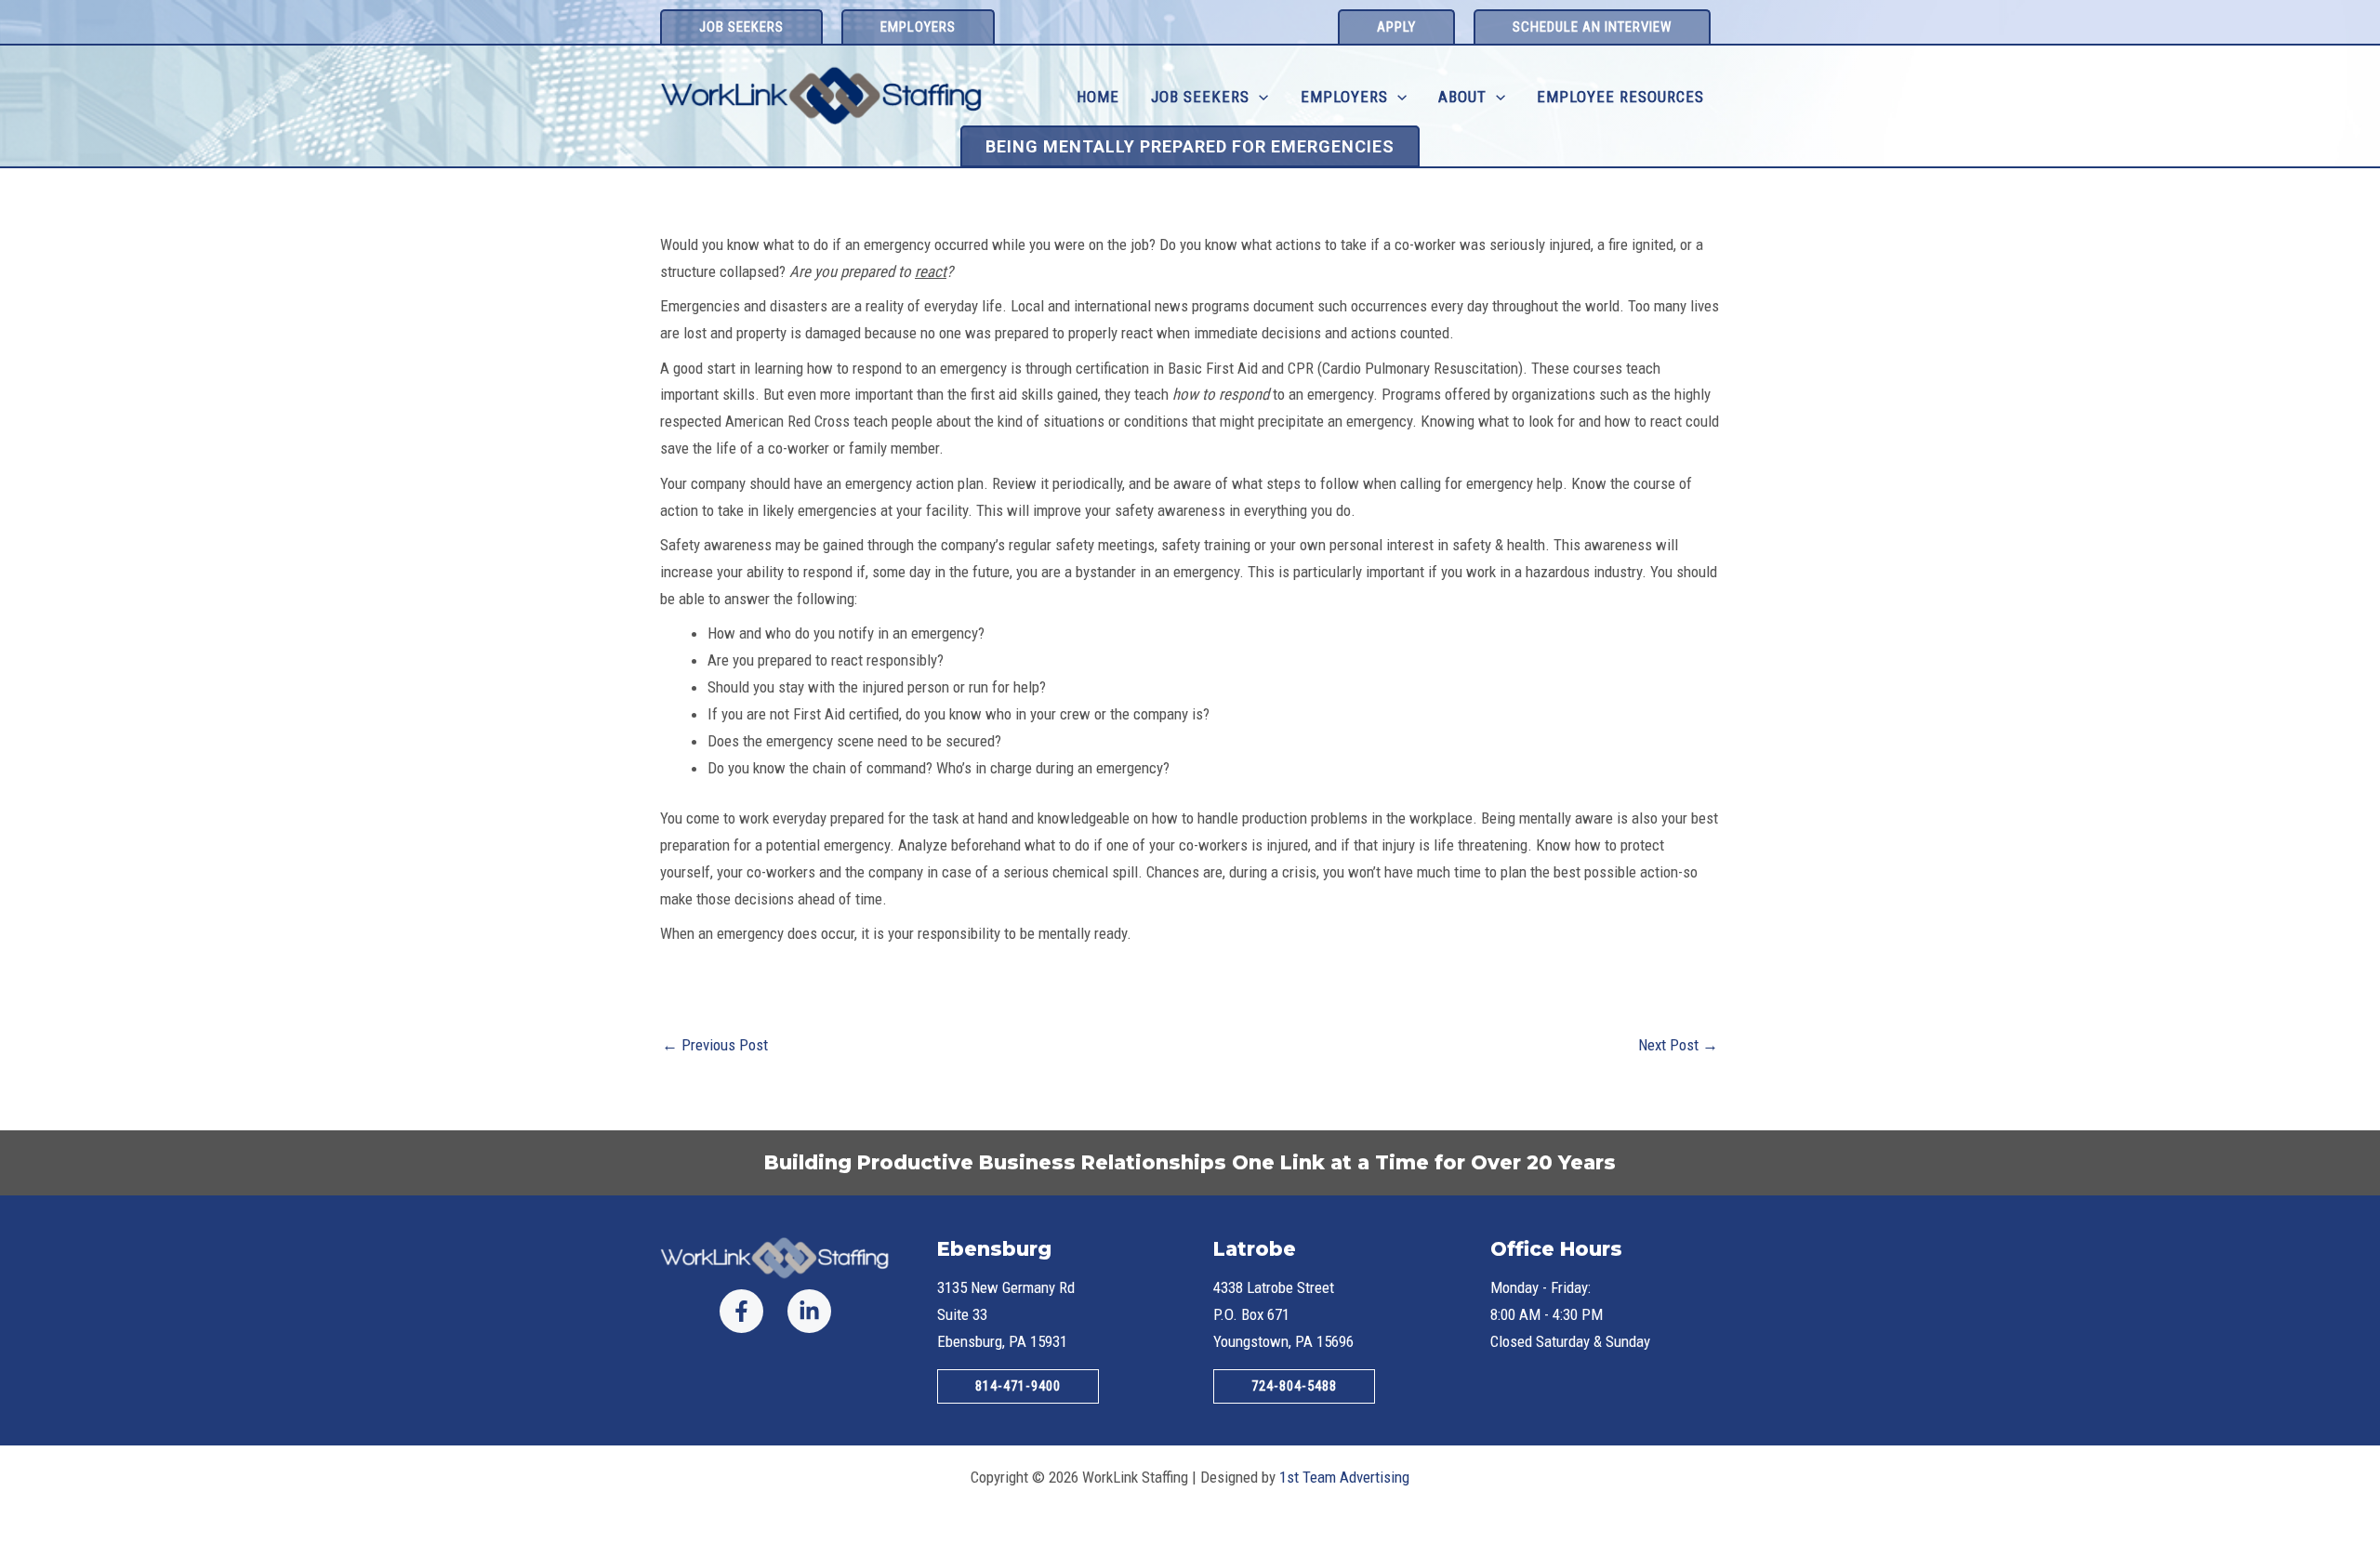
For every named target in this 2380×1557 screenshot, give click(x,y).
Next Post (1678, 1045)
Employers (1344, 97)
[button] (741, 26)
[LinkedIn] (809, 1311)
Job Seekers (1200, 97)
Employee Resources (1620, 97)
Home (1098, 97)
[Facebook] (741, 1311)
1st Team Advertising (1344, 1477)
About (1462, 97)
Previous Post (715, 1045)
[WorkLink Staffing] (822, 95)
